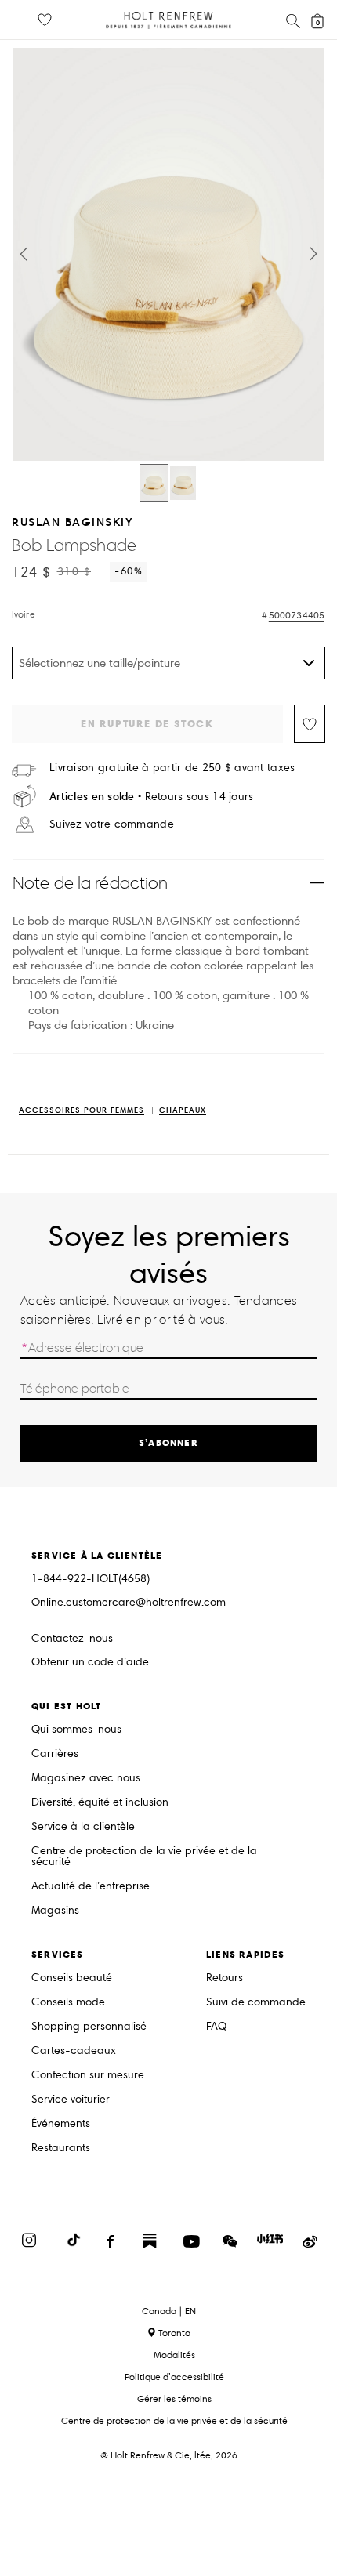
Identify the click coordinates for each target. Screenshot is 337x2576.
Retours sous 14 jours (152, 797)
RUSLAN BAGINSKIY (72, 522)
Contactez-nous (72, 1638)
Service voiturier (71, 2100)
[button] (24, 254)
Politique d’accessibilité (174, 2377)
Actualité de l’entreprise (91, 1887)
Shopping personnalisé (89, 2027)
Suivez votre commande (112, 824)
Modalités (174, 2355)
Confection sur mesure (88, 2076)
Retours (225, 1978)
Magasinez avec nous (86, 1779)
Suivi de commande (256, 2003)
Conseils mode (68, 2003)
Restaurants (61, 2148)
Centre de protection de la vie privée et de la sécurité (144, 1857)
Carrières (55, 1754)
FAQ (216, 2027)
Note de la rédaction (90, 883)
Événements (61, 2124)
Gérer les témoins (174, 2398)
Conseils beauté (72, 1978)
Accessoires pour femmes (82, 1111)
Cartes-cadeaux (74, 2051)
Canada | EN (169, 2311)
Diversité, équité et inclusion (100, 1803)
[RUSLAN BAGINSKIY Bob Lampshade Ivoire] (154, 483)
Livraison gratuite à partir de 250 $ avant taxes (172, 768)
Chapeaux (183, 1111)
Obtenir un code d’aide (90, 1663)
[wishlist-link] (45, 20)
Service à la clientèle (83, 1827)
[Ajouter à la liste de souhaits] (310, 724)
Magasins (55, 1911)
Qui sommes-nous (76, 1730)
